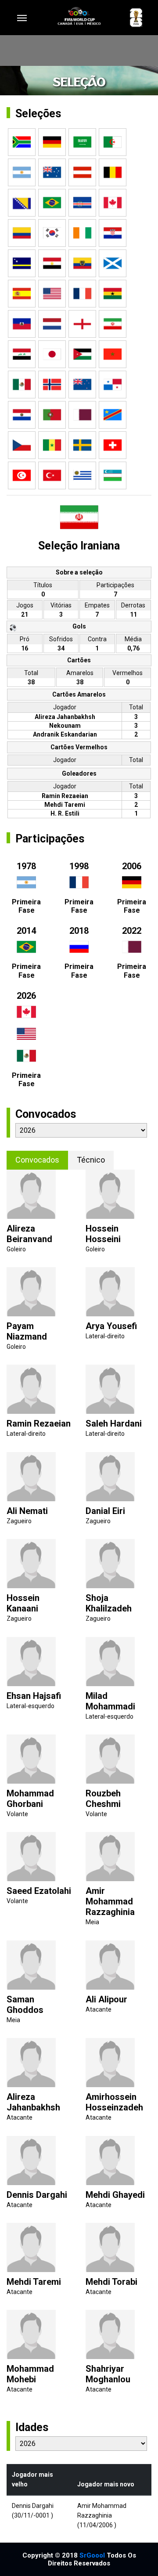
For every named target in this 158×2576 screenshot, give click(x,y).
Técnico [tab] (91, 1160)
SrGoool (92, 2555)
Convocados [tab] (37, 1160)
